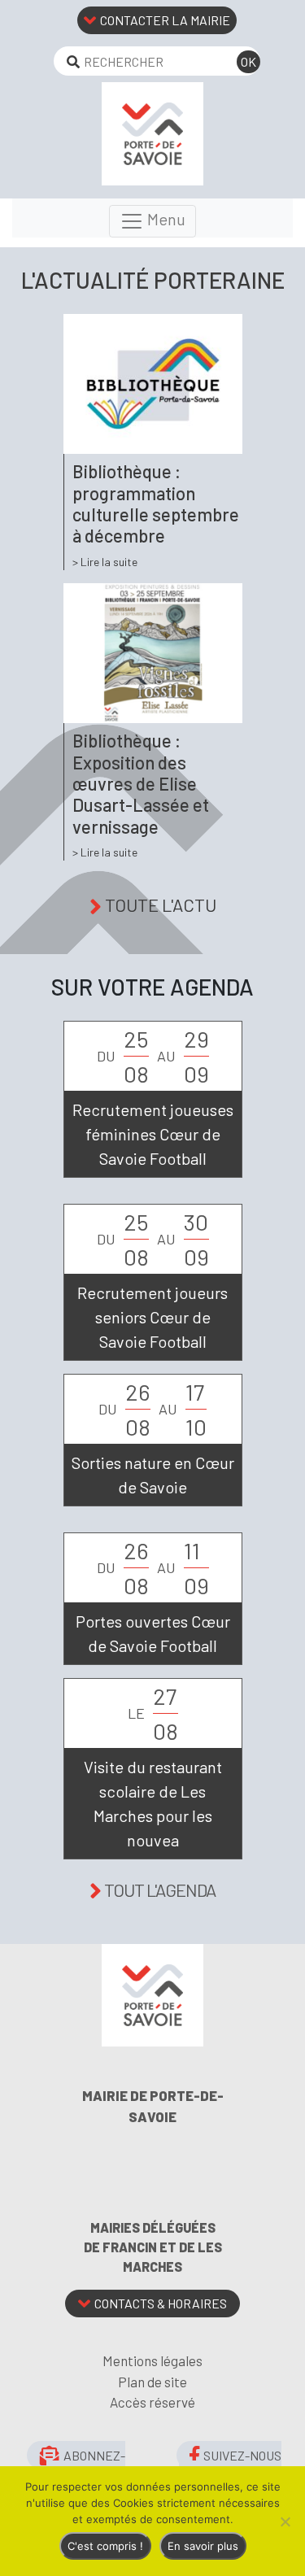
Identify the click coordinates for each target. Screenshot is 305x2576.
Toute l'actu (161, 904)
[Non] (285, 2522)
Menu (165, 219)
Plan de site (152, 2382)
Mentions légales (152, 2360)
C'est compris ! (105, 2546)
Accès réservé (152, 2402)
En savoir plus (203, 2546)
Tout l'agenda (160, 1890)
